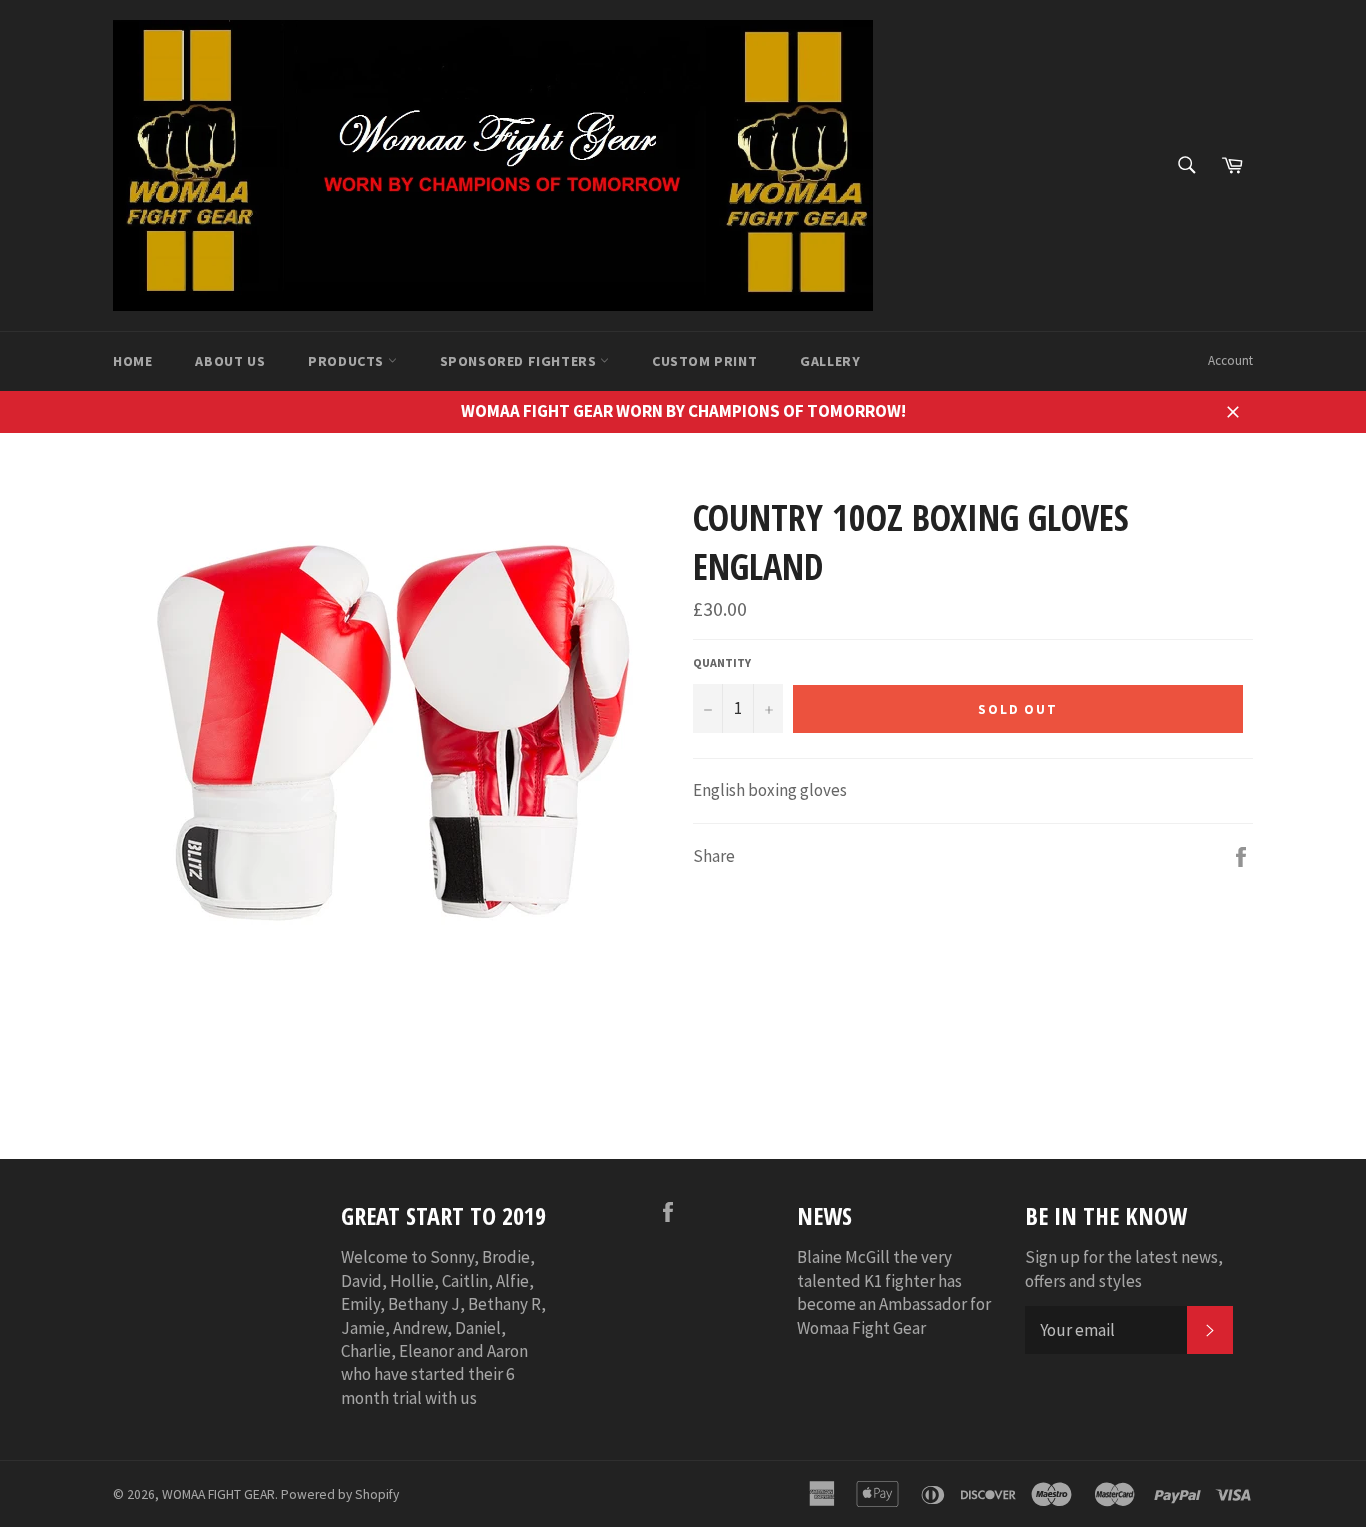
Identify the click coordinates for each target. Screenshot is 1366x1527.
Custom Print (704, 361)
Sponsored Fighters (520, 361)
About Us (230, 361)
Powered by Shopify (340, 1494)
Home (132, 361)
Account (1230, 360)
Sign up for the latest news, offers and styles (1124, 1268)
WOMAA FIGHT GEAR (218, 1494)
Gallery (830, 361)
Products (347, 361)
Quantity (722, 662)
